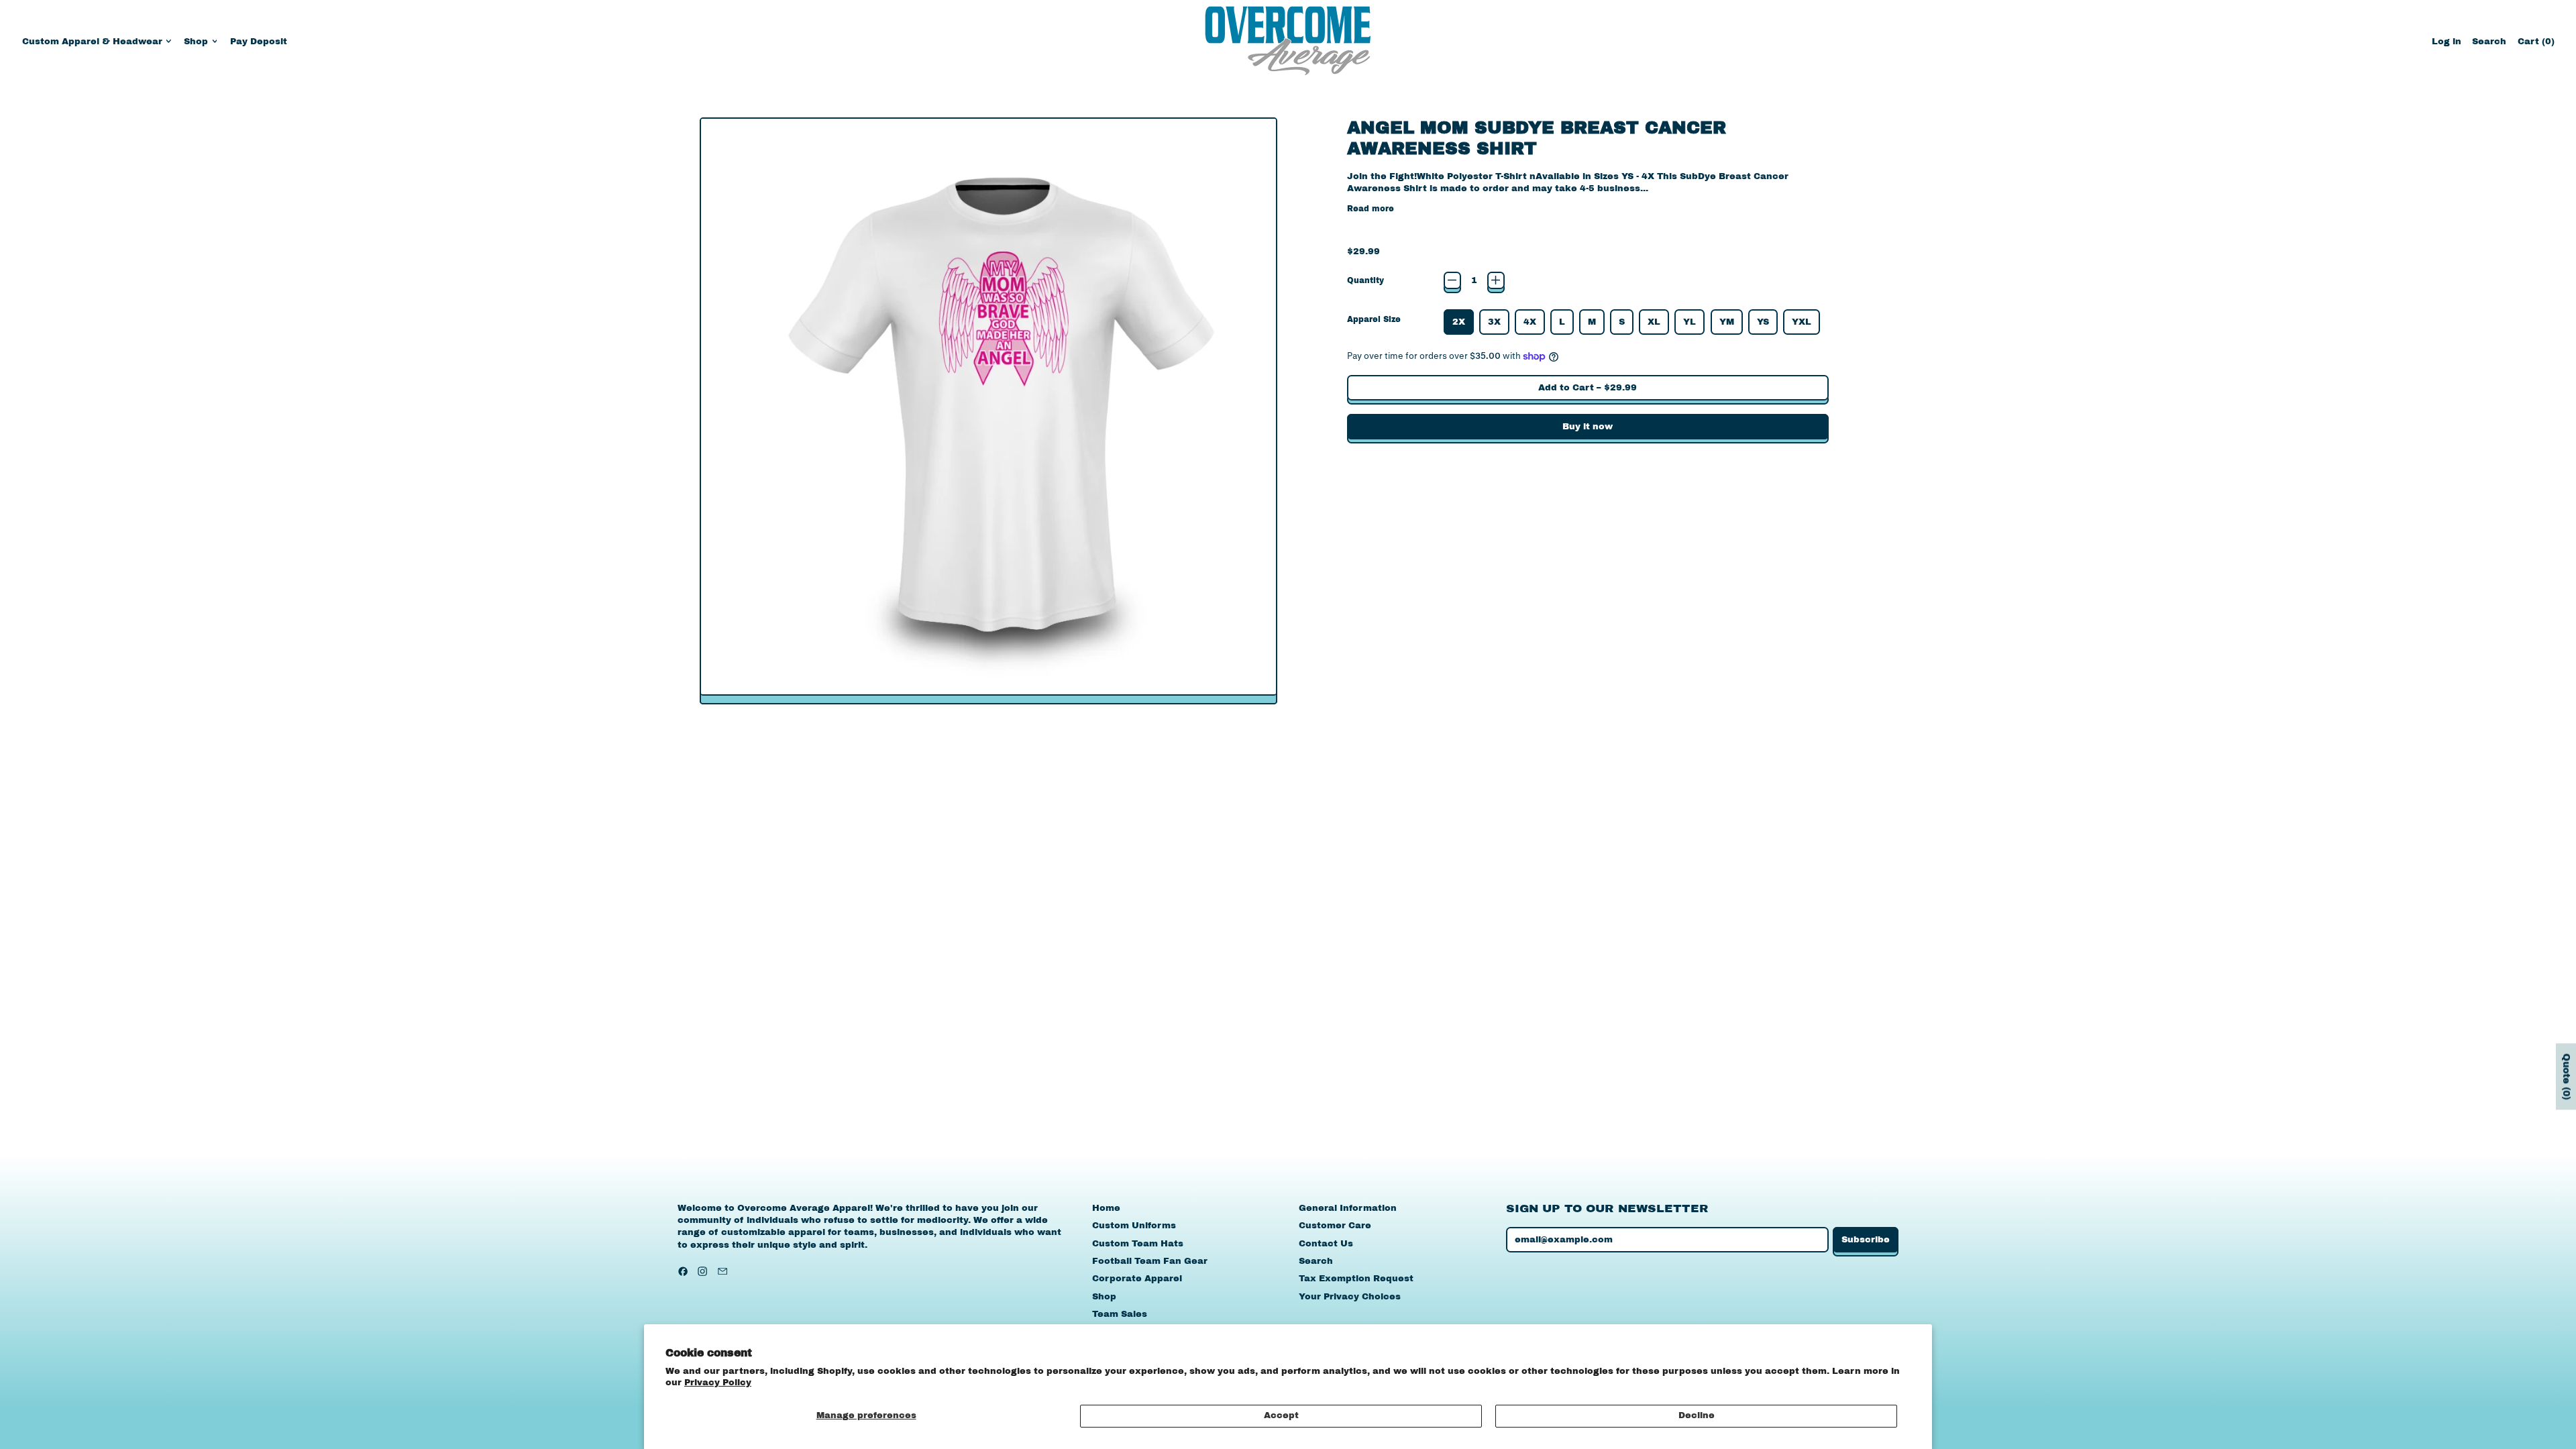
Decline (1697, 1415)
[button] (2489, 41)
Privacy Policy (718, 1383)
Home (1106, 1208)
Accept (1281, 1415)
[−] (1452, 280)
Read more (1371, 209)
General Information (1348, 1208)
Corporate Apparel (1137, 1279)
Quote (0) (2566, 1077)
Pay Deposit (259, 42)
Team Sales (1120, 1314)
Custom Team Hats (1138, 1244)
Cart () (2536, 45)
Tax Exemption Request (1356, 1279)
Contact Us (1326, 1244)
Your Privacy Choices (1350, 1297)
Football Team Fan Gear (1150, 1261)
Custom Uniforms (1134, 1226)
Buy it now (1588, 427)
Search (1316, 1261)
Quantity (1365, 280)
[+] (1496, 280)
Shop (1104, 1297)
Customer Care (1335, 1226)
